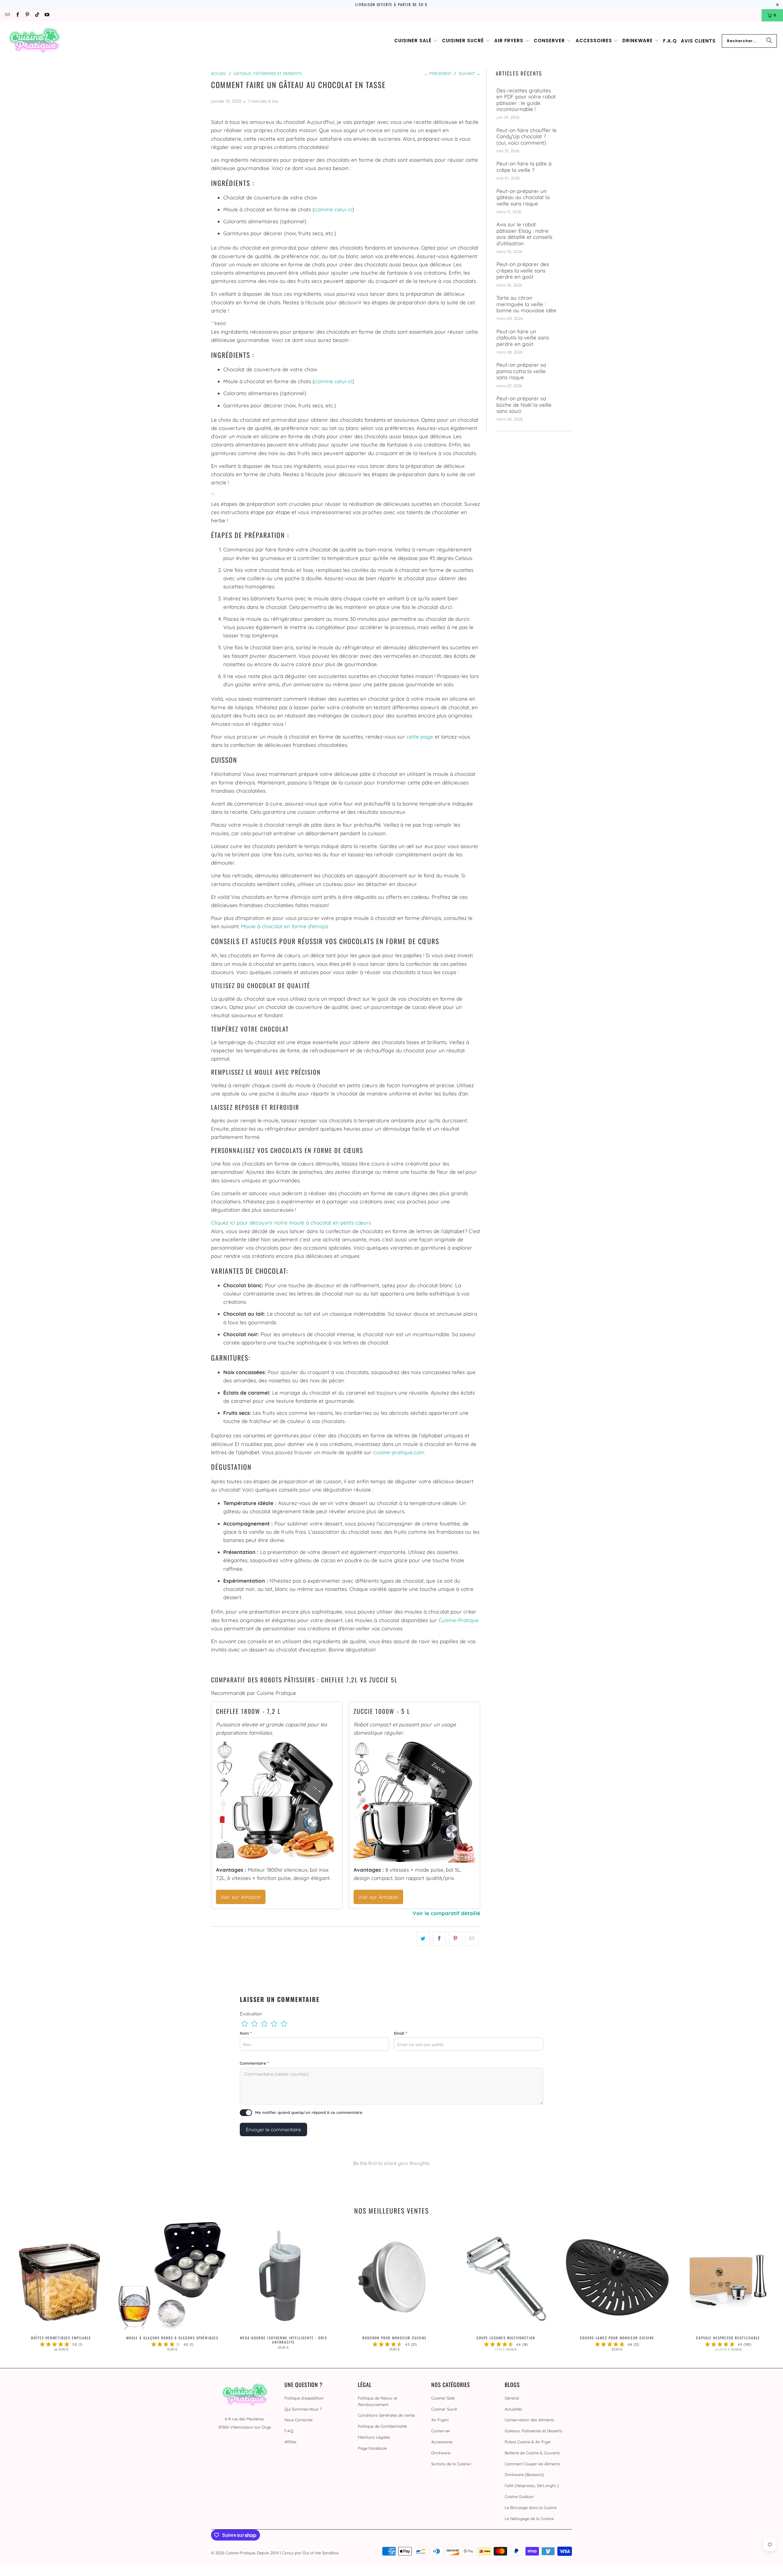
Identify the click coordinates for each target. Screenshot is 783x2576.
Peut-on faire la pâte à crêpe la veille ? (524, 167)
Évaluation (251, 2014)
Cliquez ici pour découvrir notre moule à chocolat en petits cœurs (291, 1223)
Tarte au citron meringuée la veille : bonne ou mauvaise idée (526, 304)
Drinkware (441, 2453)
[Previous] (22, 2289)
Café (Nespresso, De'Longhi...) (532, 2485)
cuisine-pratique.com (399, 1452)
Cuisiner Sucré (444, 2409)
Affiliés (290, 2442)
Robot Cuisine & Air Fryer (528, 2442)
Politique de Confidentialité (382, 2426)
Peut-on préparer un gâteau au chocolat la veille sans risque (523, 197)
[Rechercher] (769, 41)
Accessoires (442, 2442)
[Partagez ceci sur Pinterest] (456, 1938)
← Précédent (438, 73)
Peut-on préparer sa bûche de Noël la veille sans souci (524, 405)
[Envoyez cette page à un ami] (472, 1938)
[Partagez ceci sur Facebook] (439, 1938)
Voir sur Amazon (241, 1897)
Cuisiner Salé (443, 2398)
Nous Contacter (299, 2420)
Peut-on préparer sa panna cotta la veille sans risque (521, 371)
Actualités (513, 2409)
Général (512, 2398)
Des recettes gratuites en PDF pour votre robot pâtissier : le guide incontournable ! (526, 100)
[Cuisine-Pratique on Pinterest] (27, 15)
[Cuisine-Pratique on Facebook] (17, 15)
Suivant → (469, 73)
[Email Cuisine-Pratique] (7, 15)
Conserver (441, 2431)
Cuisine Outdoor (519, 2496)
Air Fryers (440, 2420)
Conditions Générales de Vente (386, 2415)
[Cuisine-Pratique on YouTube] (47, 15)
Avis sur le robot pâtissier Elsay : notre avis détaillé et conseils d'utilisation (524, 234)
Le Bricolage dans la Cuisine (531, 2507)
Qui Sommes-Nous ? (303, 2409)
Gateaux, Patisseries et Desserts (533, 2431)
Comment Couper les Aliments (532, 2464)
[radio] (245, 2024)
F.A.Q (289, 2431)
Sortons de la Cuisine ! (451, 2464)
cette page (420, 737)
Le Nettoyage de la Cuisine (529, 2519)
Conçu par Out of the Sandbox (310, 2553)
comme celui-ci (333, 209)
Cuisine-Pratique (459, 1620)
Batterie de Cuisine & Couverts (532, 2453)
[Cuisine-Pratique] (34, 41)
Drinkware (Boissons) (524, 2474)
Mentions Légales (374, 2437)
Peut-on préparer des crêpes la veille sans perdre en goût (523, 271)
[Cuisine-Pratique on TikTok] (37, 15)
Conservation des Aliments (529, 2420)
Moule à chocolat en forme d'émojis (285, 926)
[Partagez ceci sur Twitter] (423, 1938)
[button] (416, 41)
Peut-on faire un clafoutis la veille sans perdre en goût (523, 338)
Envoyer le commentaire (273, 2129)
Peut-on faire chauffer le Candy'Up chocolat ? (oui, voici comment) (527, 137)
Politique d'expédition (304, 2398)
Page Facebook (372, 2448)
